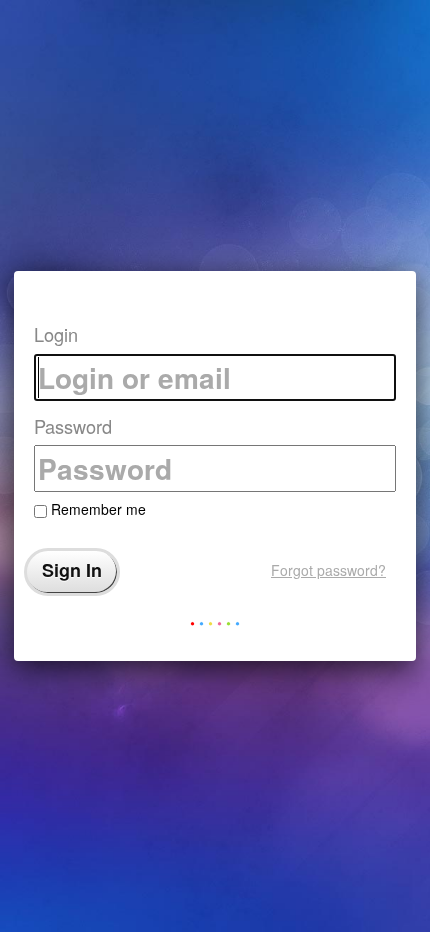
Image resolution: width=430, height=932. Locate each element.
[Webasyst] (215, 627)
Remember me (96, 509)
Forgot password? (328, 570)
